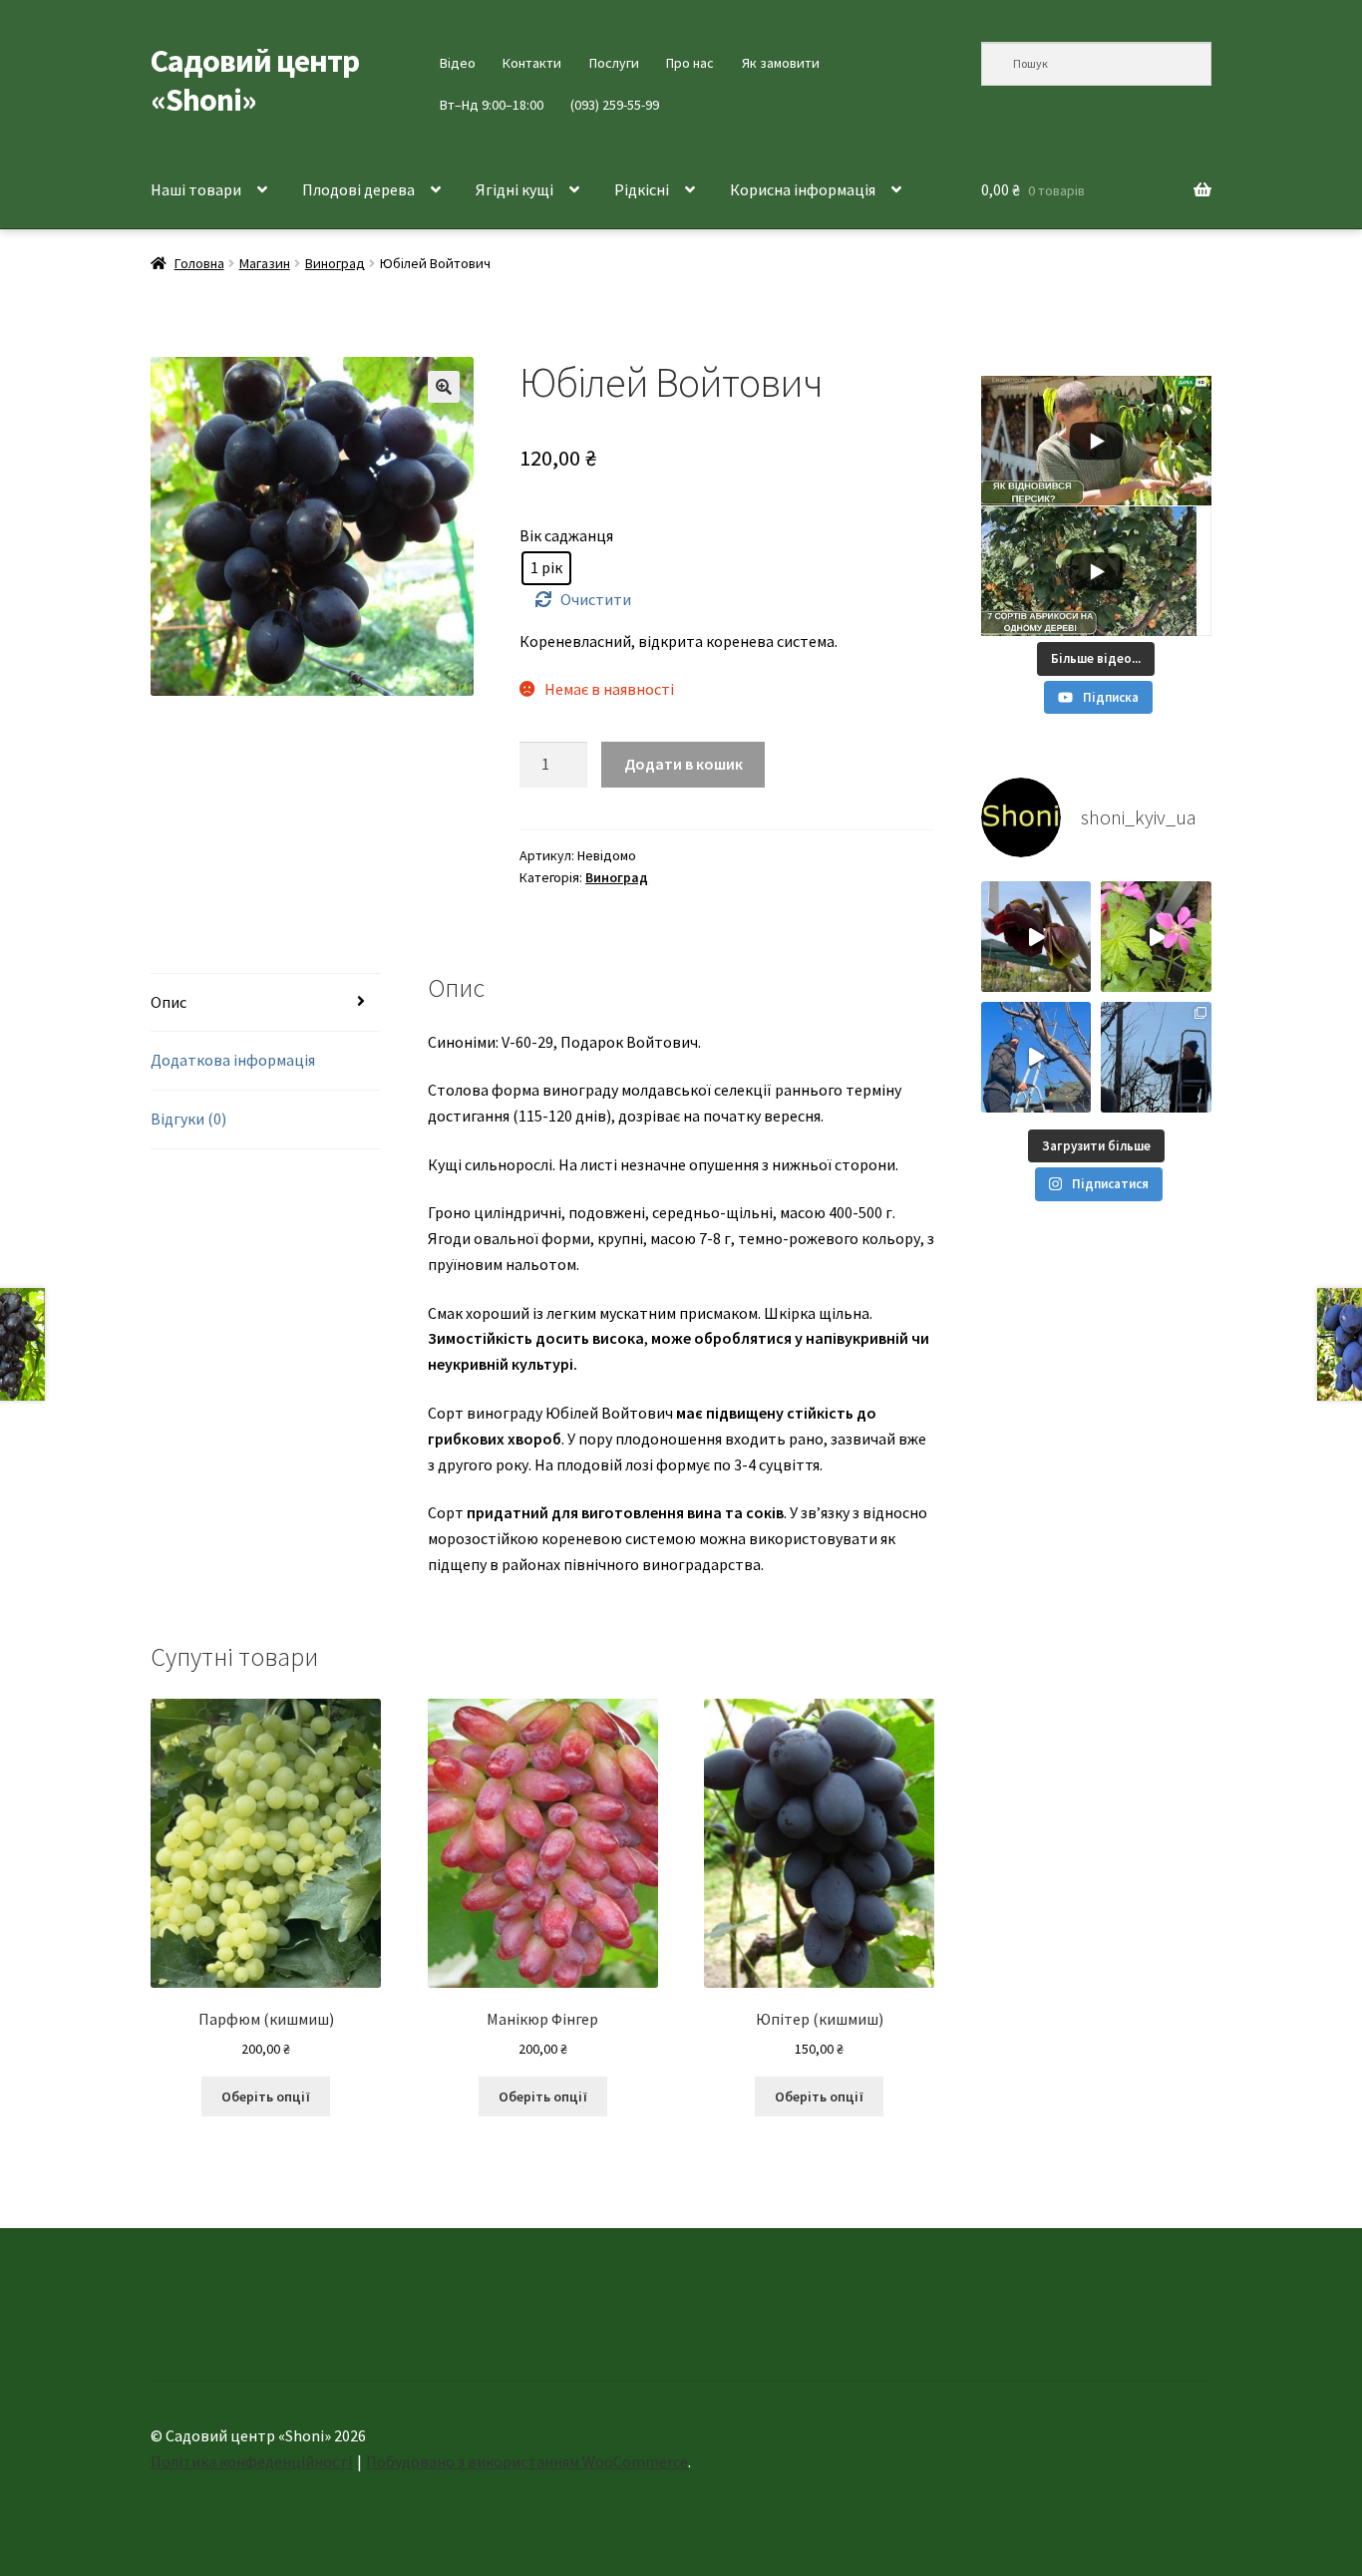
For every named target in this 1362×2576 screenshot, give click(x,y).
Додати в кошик (683, 764)
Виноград (335, 263)
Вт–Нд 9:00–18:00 (492, 105)
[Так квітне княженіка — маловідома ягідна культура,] (1156, 937)
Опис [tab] (169, 1002)
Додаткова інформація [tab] (233, 1060)
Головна (199, 263)
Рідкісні (642, 189)
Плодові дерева (358, 189)
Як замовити (781, 63)
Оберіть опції (266, 2096)
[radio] (546, 568)
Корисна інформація (803, 189)
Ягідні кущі (514, 189)
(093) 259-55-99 (615, 105)
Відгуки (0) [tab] (188, 1119)
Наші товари (196, 189)
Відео (458, 63)
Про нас (690, 63)
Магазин (265, 263)
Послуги (614, 63)
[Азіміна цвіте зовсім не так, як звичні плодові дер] (1036, 937)
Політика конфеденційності (251, 2461)
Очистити (596, 599)
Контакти (532, 63)
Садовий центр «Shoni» (255, 80)
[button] (444, 387)
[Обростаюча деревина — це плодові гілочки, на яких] (1036, 1057)
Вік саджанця (566, 535)
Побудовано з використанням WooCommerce (527, 2461)
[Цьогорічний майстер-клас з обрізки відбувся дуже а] (1156, 1057)
